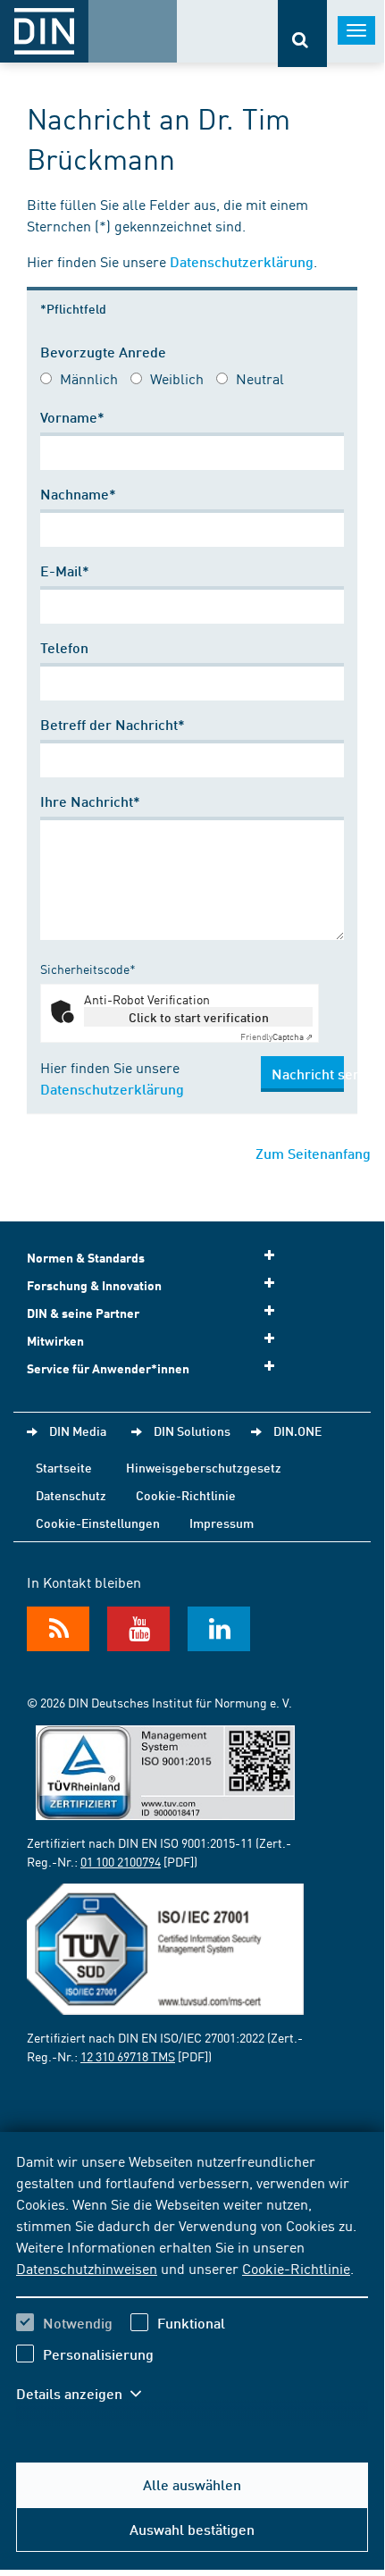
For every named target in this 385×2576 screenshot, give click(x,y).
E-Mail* (65, 571)
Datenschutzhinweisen (87, 2268)
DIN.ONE (297, 1431)
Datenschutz (71, 1495)
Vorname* (72, 417)
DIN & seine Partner (83, 1313)
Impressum (222, 1523)
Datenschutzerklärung (242, 261)
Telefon (64, 647)
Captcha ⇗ (276, 1036)
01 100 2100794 (121, 1861)
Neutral (260, 378)
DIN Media (78, 1431)
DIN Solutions (192, 1431)
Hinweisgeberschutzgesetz (204, 1467)
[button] (88, 2394)
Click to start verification (199, 1017)
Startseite (64, 1467)
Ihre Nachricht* (90, 801)
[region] (192, 2288)
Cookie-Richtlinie (296, 2268)
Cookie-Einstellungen (98, 1523)
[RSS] (58, 1629)
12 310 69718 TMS (128, 2056)
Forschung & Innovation (94, 1285)
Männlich (89, 378)
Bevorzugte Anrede (103, 352)
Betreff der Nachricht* (113, 724)
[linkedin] (219, 1629)
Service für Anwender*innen (108, 1368)
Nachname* (78, 494)
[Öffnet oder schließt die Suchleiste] (302, 34)
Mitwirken (55, 1341)
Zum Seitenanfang (313, 1153)
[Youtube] (138, 1629)
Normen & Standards (86, 1258)
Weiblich (177, 378)
